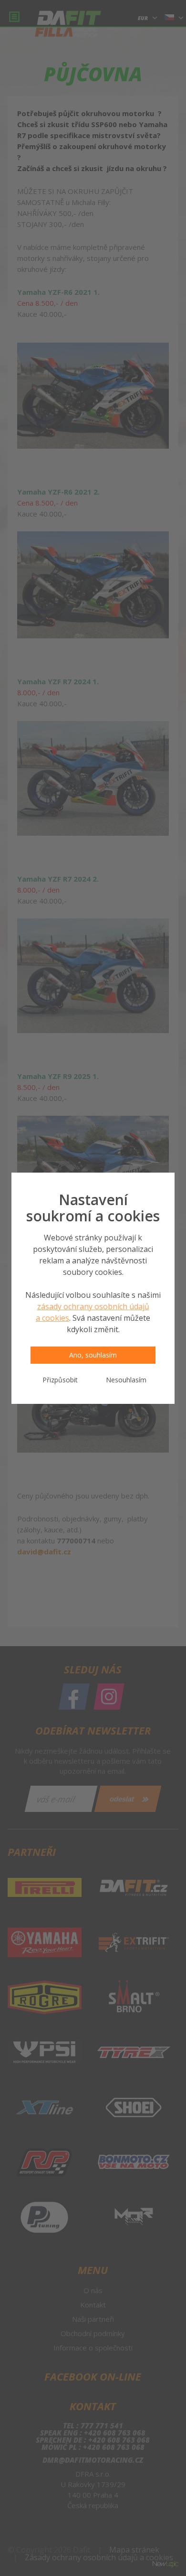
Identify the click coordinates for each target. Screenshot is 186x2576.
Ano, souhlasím (93, 1355)
